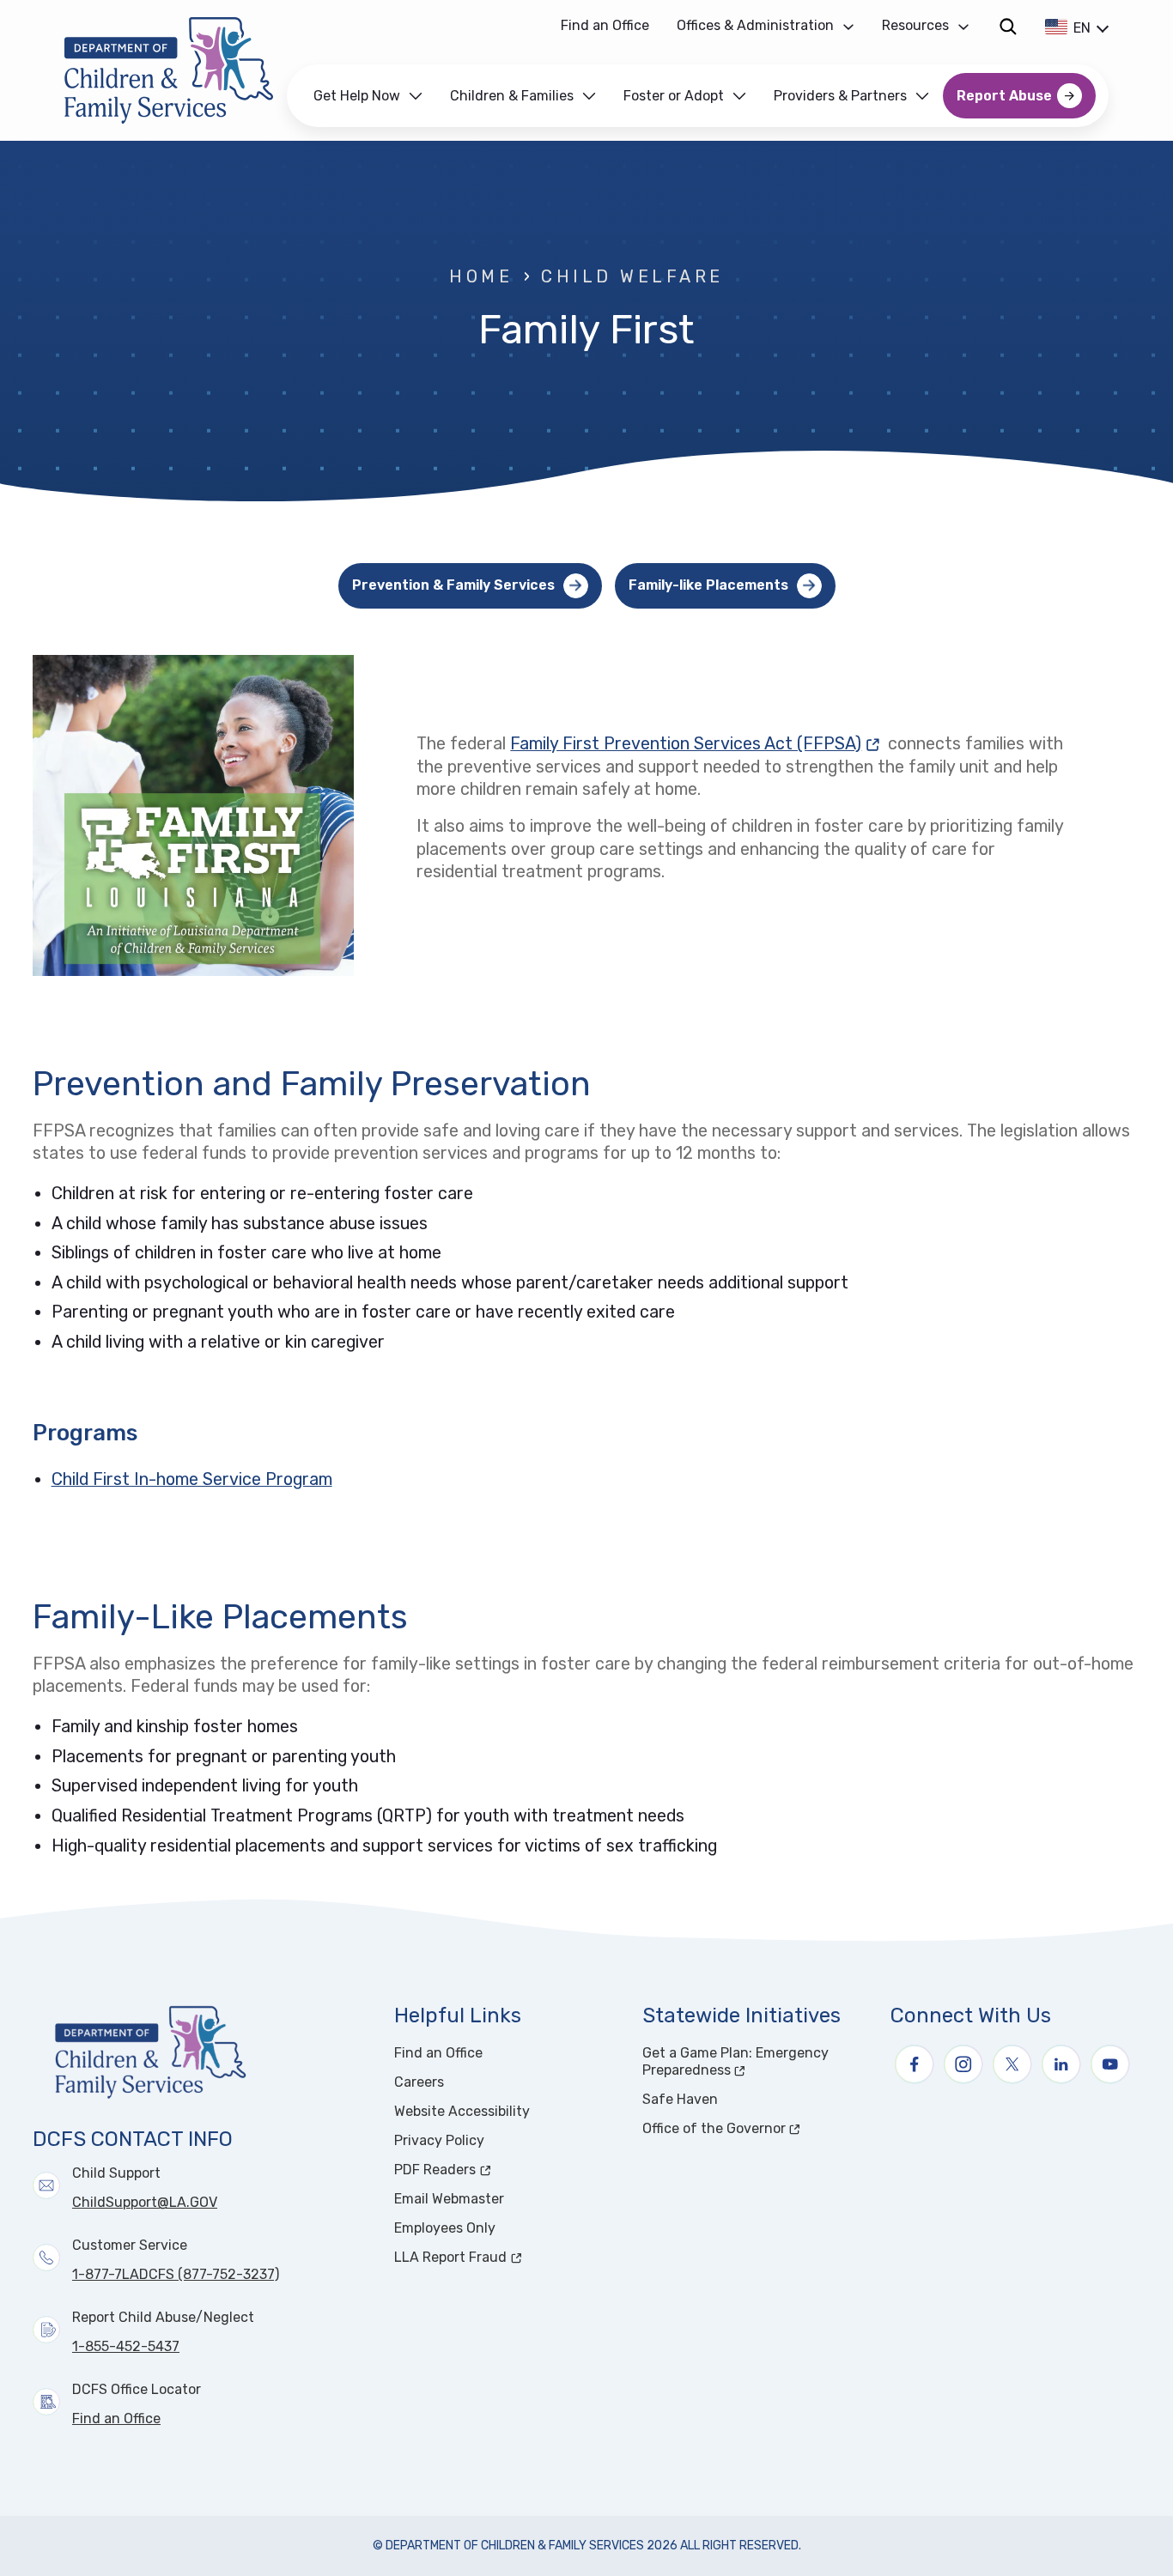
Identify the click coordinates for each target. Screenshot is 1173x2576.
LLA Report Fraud (508, 2257)
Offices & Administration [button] (755, 25)
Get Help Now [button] (357, 96)
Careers (419, 2082)
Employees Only (445, 2228)
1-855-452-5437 (126, 2346)
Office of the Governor (756, 2128)
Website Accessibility (462, 2111)
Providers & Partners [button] (840, 96)
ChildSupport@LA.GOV (145, 2202)
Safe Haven (680, 2099)
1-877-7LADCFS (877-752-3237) (176, 2274)
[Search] (1008, 26)
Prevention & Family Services (453, 585)
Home (481, 277)
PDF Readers (499, 2170)
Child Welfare (632, 277)
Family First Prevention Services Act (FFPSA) (697, 744)
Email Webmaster (449, 2199)
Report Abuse (1004, 96)
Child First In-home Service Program (192, 1479)
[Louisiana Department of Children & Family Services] (169, 70)
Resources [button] (915, 25)
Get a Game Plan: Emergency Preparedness (751, 2061)
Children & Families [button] (512, 96)
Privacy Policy (439, 2140)
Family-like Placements (708, 585)
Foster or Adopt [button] (674, 96)
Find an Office (605, 25)
